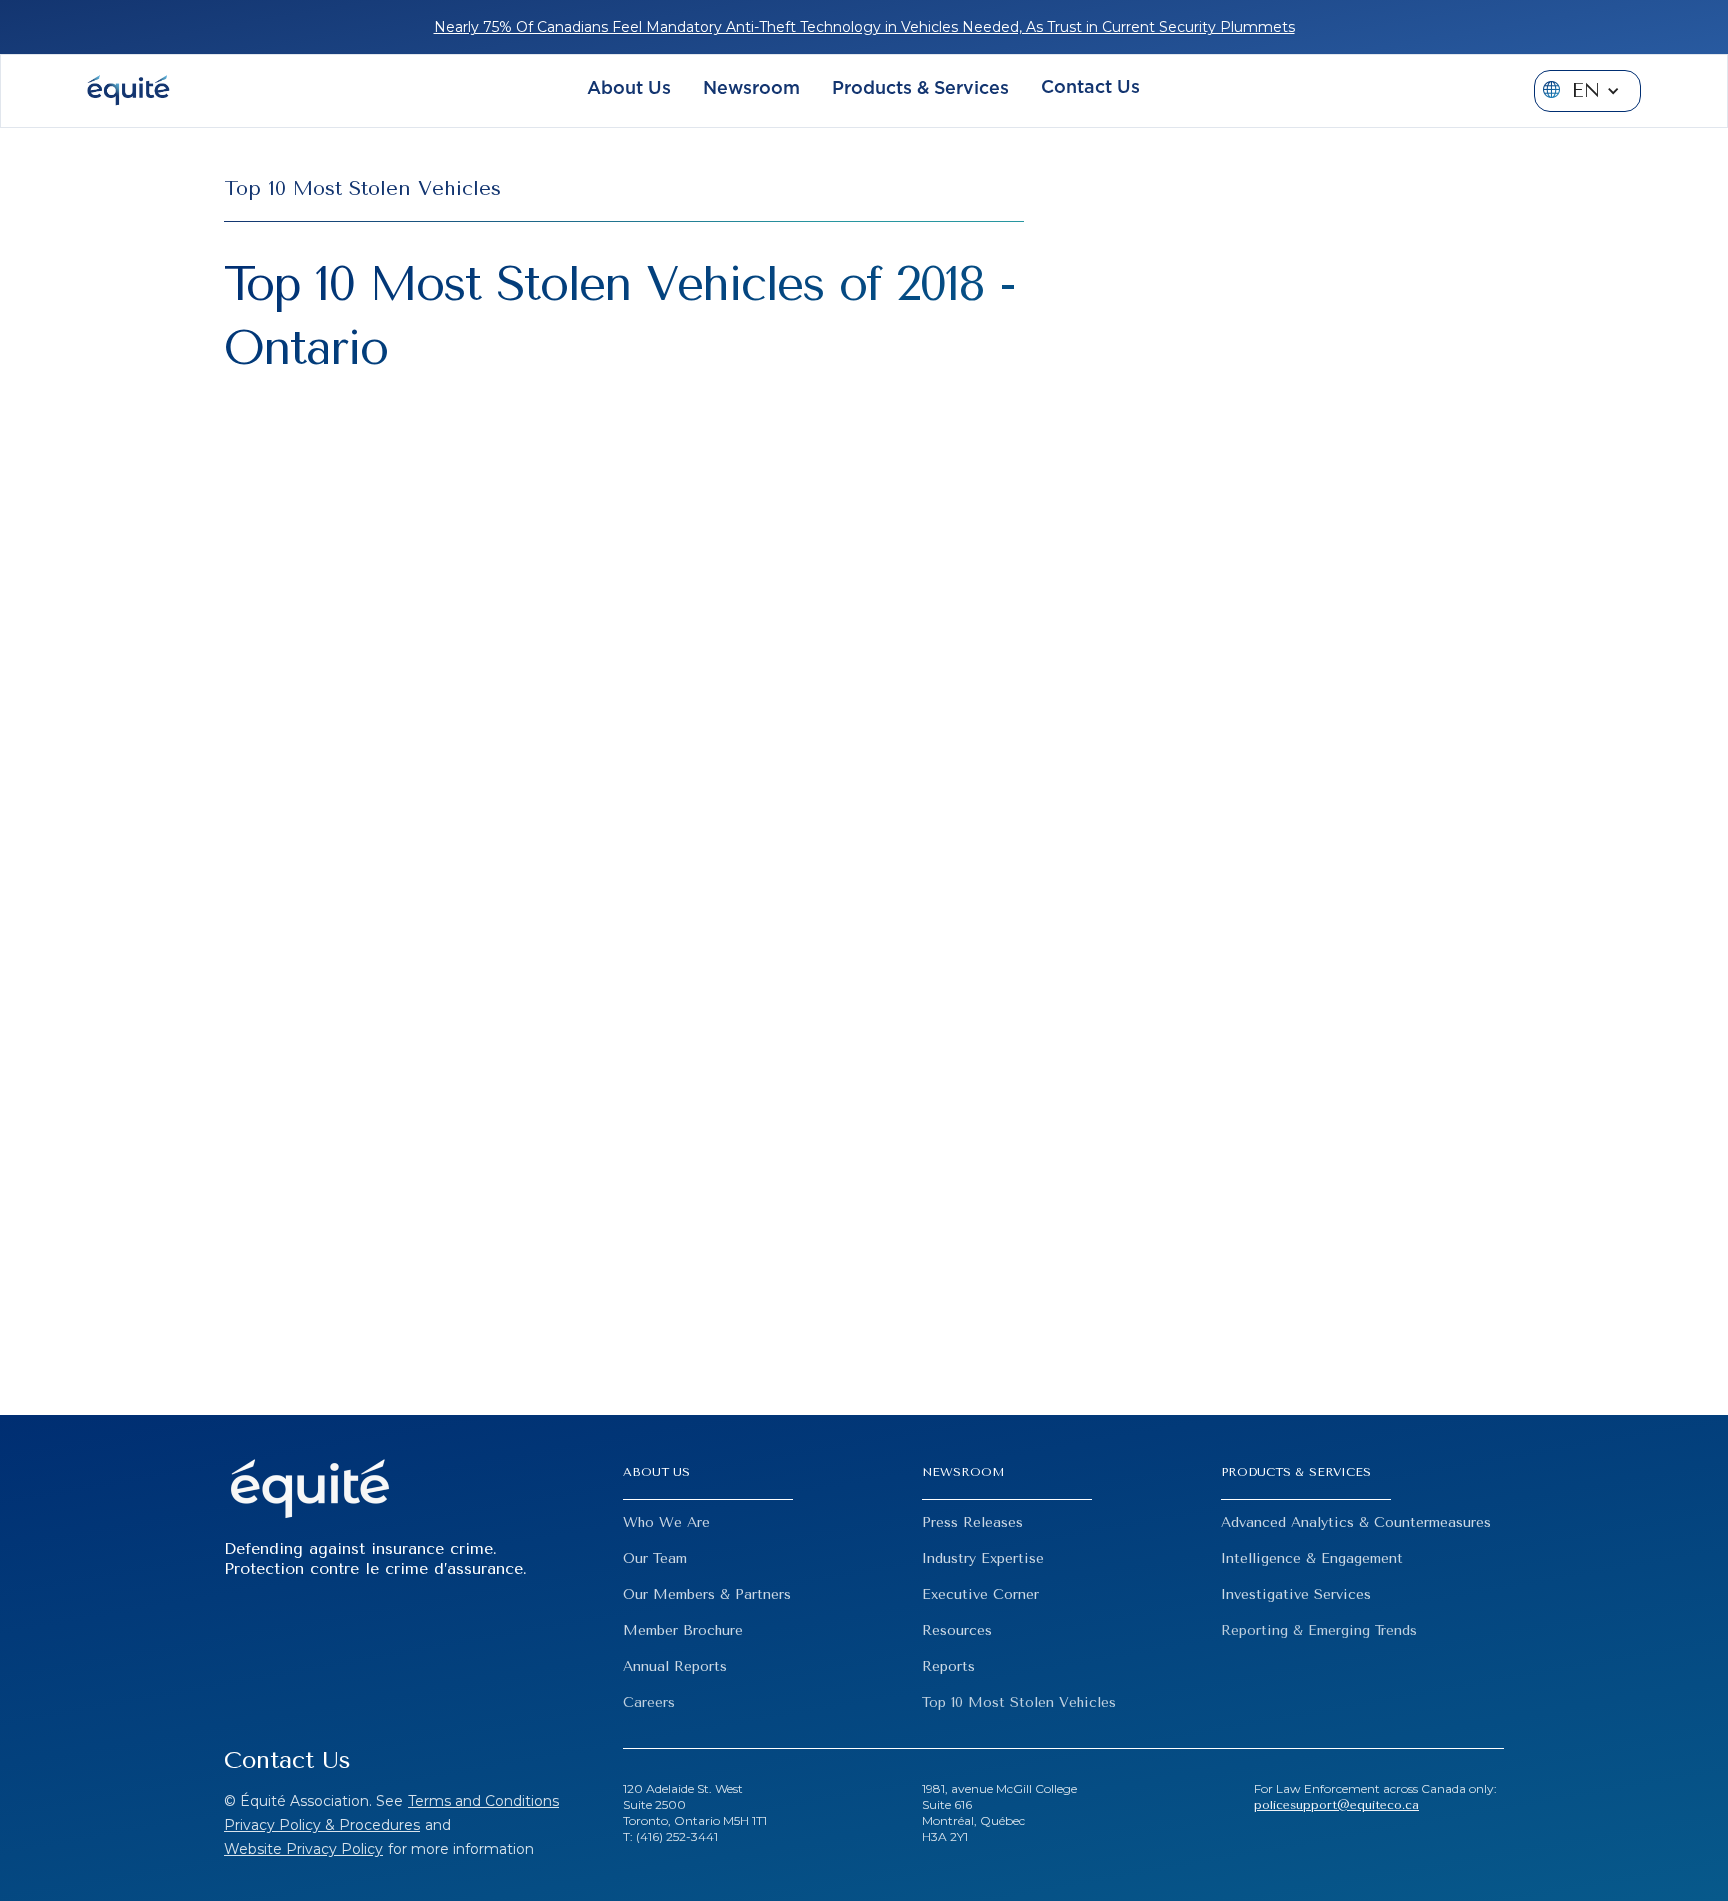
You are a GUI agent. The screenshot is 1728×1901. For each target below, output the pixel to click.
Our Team (655, 1558)
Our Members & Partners (707, 1594)
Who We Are (666, 1522)
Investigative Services (1296, 1594)
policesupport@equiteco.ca (1336, 1805)
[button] (629, 91)
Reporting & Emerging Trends (1319, 1630)
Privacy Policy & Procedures (322, 1825)
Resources (957, 1630)
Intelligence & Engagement (1312, 1558)
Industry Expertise (983, 1558)
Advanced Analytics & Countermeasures (1356, 1522)
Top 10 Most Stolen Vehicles (1019, 1702)
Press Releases (972, 1522)
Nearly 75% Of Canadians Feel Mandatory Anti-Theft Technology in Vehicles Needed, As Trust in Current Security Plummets (864, 27)
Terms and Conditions (483, 1801)
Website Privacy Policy (303, 1849)
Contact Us (1090, 88)
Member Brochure (683, 1630)
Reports (948, 1666)
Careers (649, 1702)
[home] (128, 90)
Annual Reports (675, 1666)
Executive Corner (980, 1594)
